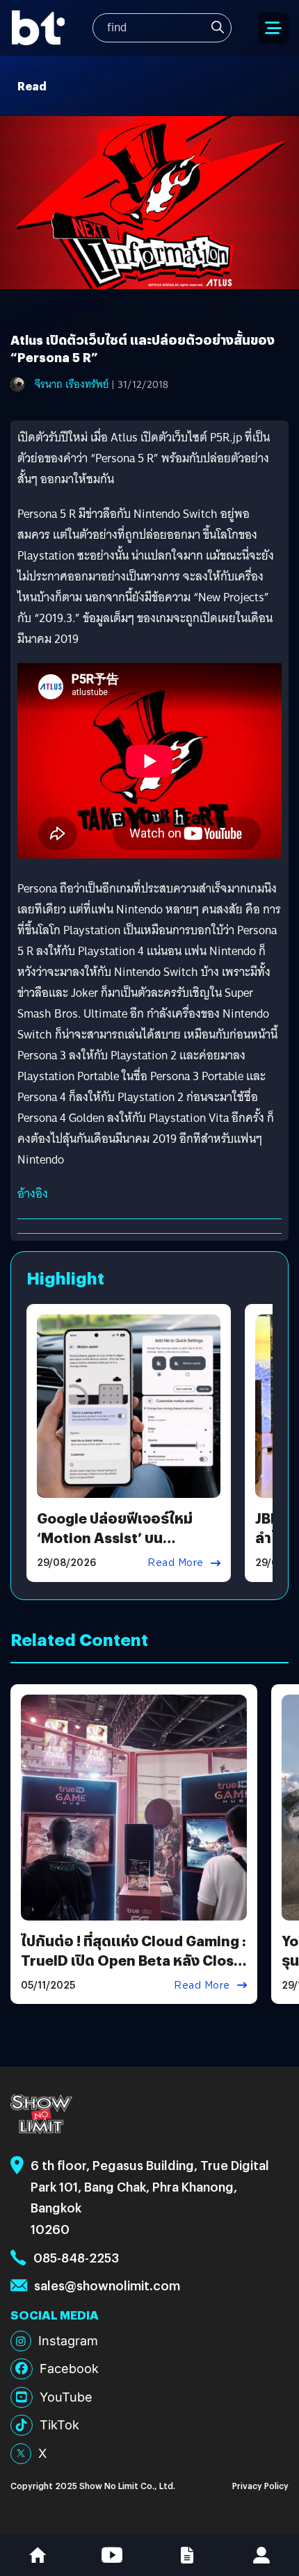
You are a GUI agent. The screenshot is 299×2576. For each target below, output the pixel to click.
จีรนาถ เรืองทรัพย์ (72, 384)
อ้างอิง (33, 1194)
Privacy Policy (260, 2485)
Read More (176, 1563)
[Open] (273, 28)
